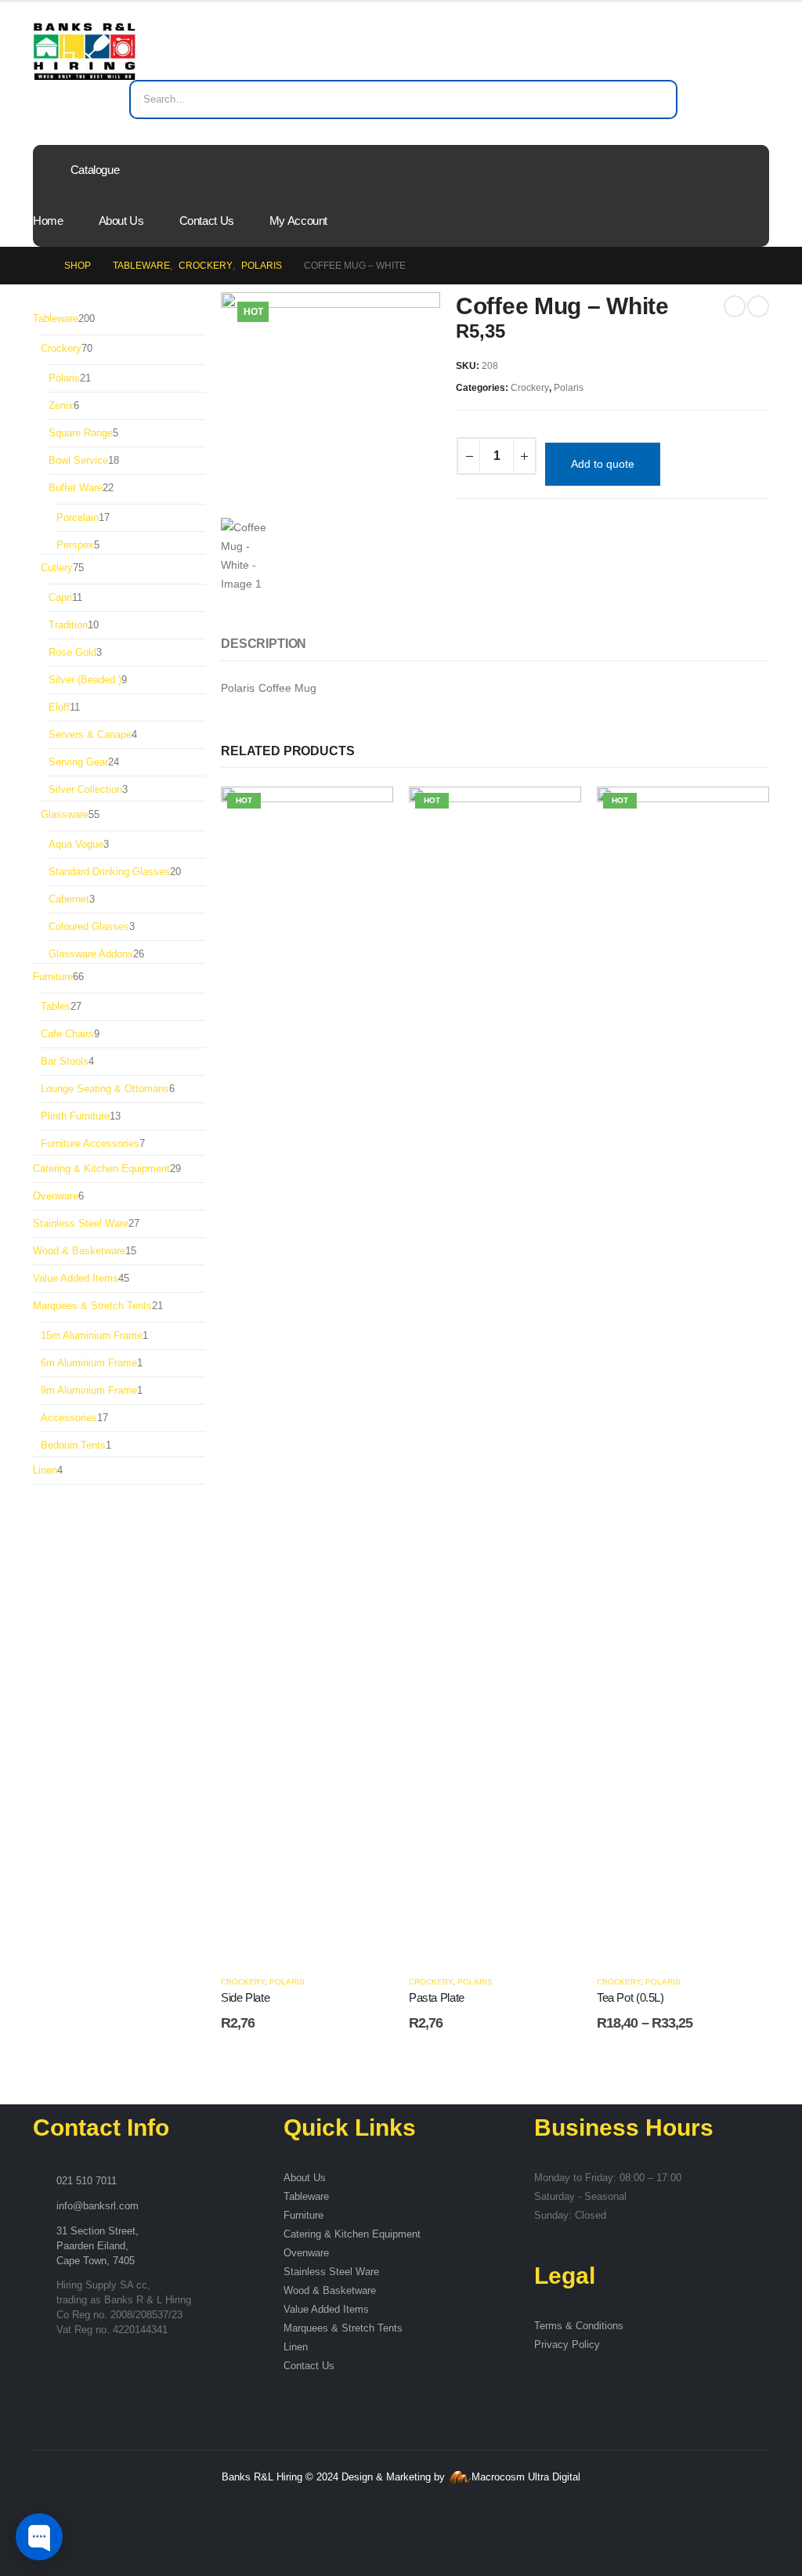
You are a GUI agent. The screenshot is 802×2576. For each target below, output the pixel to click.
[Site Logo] (84, 51)
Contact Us (207, 221)
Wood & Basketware (330, 2291)
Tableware (306, 2197)
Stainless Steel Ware (331, 2272)
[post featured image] (307, 1373)
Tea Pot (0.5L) (630, 1997)
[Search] (655, 99)
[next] (758, 306)
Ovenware (306, 2253)
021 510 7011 (87, 2181)
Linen (296, 2347)
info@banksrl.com (98, 2206)
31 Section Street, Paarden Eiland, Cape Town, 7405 (98, 2246)
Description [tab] (264, 644)
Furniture (303, 2216)
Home (48, 221)
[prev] (735, 306)
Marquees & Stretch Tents (343, 2328)
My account (298, 221)
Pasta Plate (437, 1997)
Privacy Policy (567, 2345)
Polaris (569, 388)
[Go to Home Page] (38, 266)
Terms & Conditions (579, 2326)
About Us (121, 221)
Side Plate (245, 1997)
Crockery (530, 388)
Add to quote (603, 464)
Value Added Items (326, 2310)
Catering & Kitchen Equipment (352, 2234)
